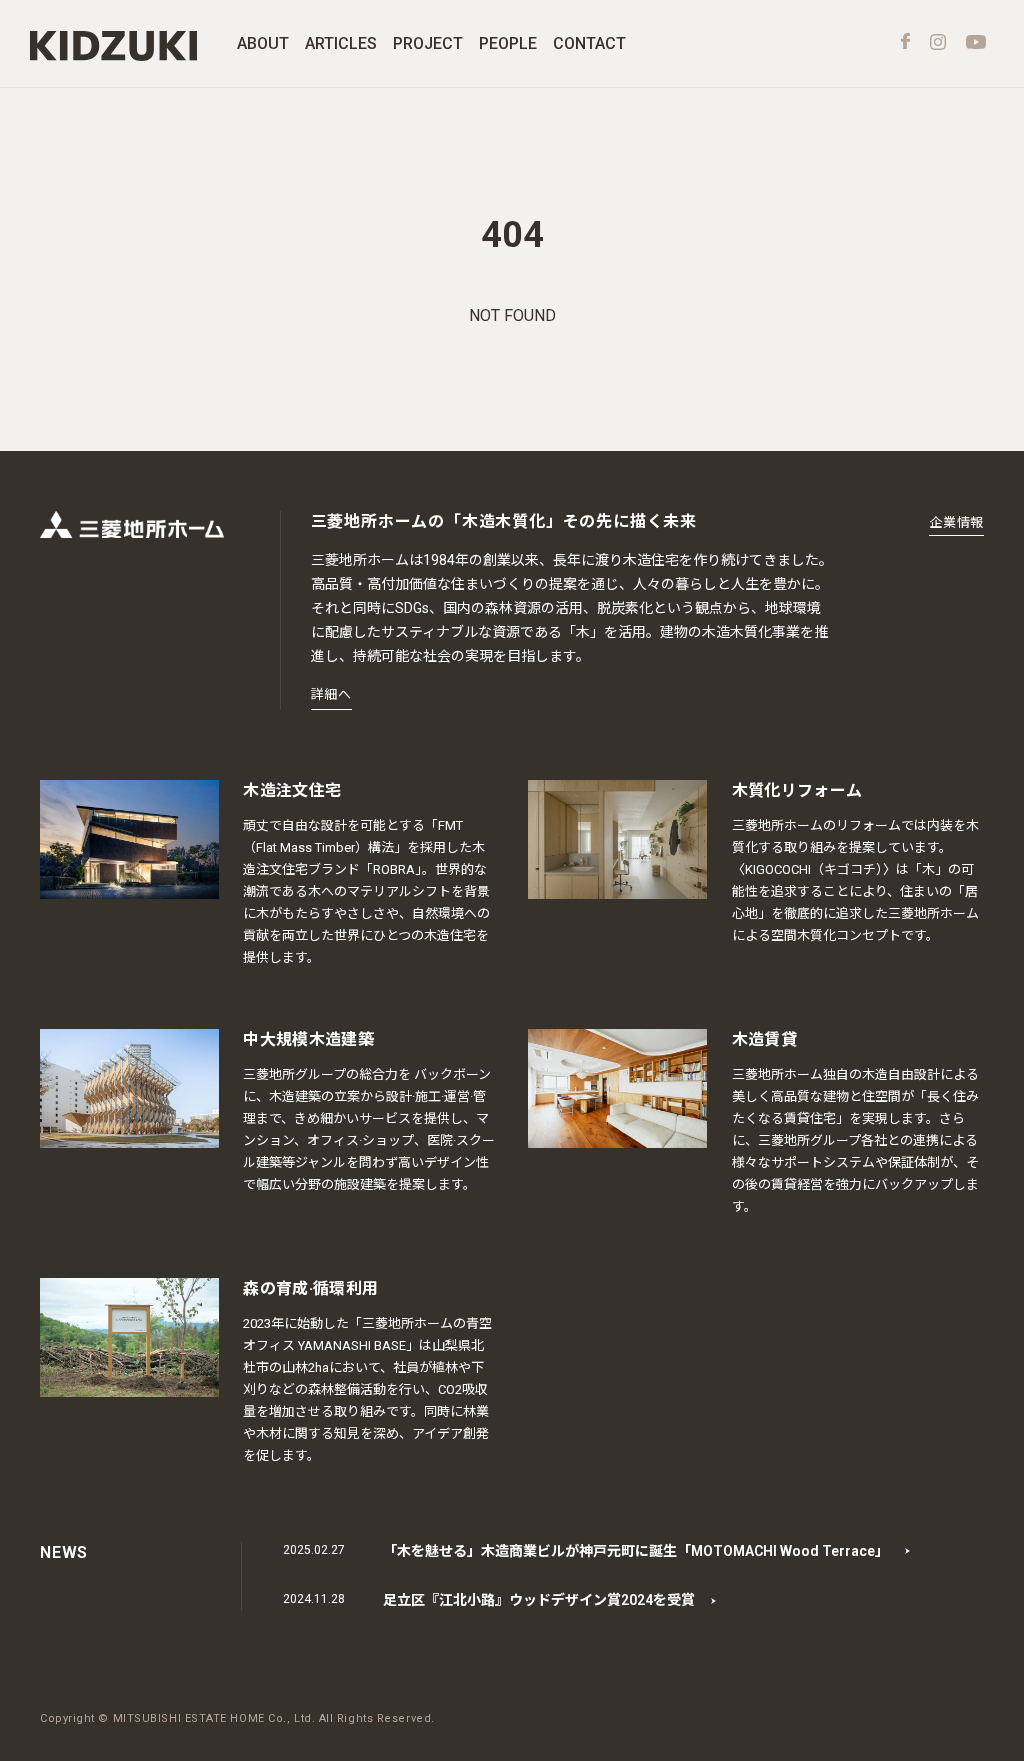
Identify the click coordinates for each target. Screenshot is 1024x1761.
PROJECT (428, 43)
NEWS (64, 1552)
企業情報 (956, 522)
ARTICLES (341, 43)
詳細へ (331, 694)
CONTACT (589, 43)
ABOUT (263, 43)
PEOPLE (508, 43)
